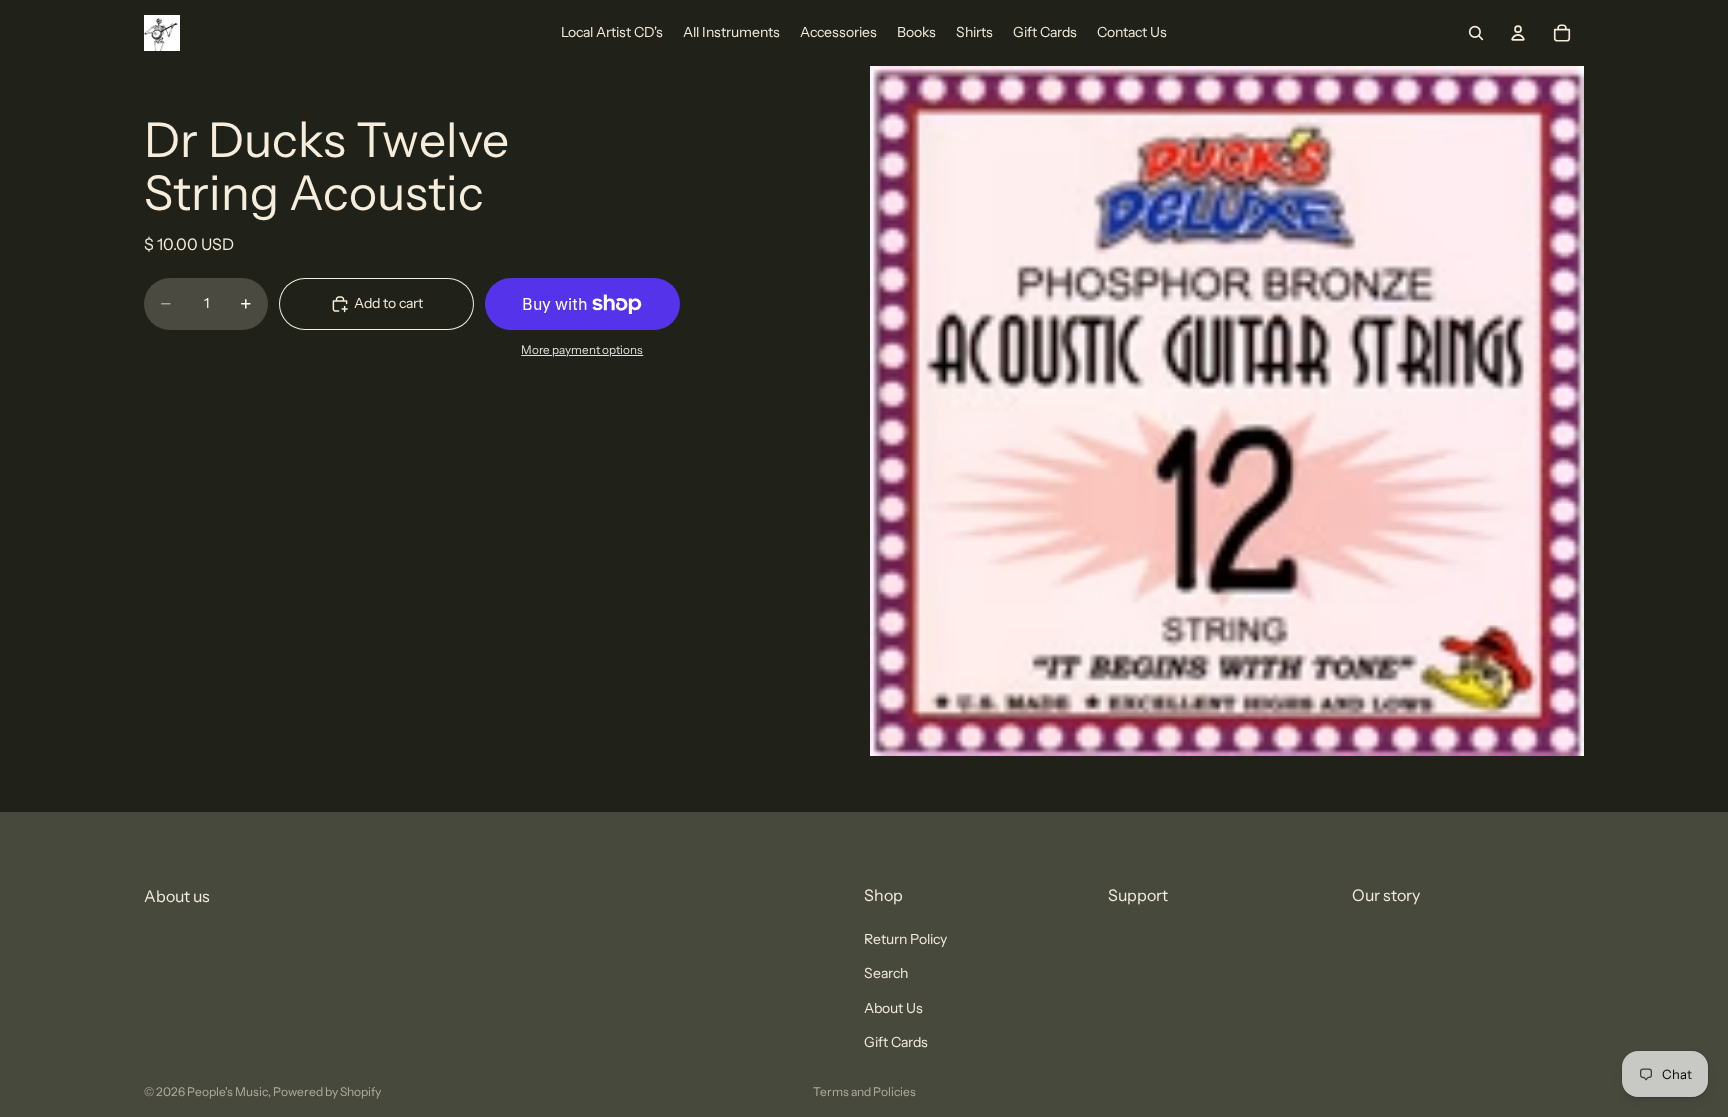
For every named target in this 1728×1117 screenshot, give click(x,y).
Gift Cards (896, 1042)
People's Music (227, 1091)
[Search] (1476, 33)
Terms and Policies (864, 1091)
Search (886, 974)
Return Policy (905, 939)
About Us (893, 1008)
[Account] (1518, 33)
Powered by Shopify (327, 1091)
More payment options (582, 350)
